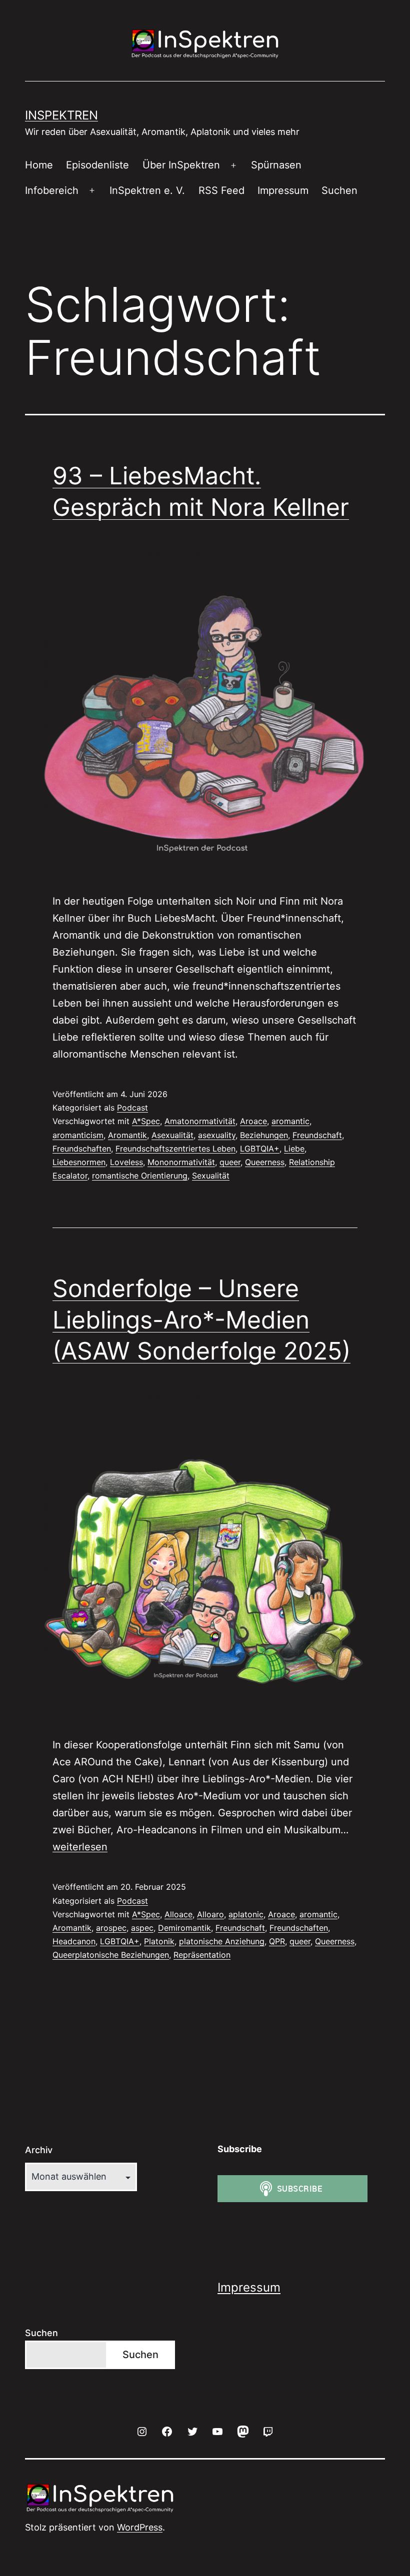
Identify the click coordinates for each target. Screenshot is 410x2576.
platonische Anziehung (222, 1941)
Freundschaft (317, 1135)
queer (230, 1162)
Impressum (283, 190)
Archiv (39, 2150)
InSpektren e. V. (147, 190)
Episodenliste (97, 165)
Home (39, 165)
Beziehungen (264, 1135)
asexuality (217, 1135)
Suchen (339, 190)
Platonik (159, 1941)
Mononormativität (181, 1162)
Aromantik (127, 1135)
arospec (111, 1928)
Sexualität (211, 1176)
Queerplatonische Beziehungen (111, 1955)
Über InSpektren (181, 165)
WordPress (140, 2527)
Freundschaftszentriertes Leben (175, 1149)
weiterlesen (80, 1847)
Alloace (178, 1914)
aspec (142, 1928)
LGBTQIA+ (260, 1149)
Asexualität (172, 1135)
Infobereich (52, 190)
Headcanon (74, 1941)
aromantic (290, 1121)
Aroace (253, 1121)
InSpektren (61, 115)
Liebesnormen (79, 1162)
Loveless (126, 1162)
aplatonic (246, 1914)
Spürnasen (276, 165)
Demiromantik (184, 1928)
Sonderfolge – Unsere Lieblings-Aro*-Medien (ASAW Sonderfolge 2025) (201, 1319)
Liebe (294, 1149)
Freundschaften (82, 1149)
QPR (277, 1941)
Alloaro (210, 1914)
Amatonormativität (200, 1121)
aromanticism (78, 1135)
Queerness (265, 1162)
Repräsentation (202, 1955)
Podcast (132, 1108)
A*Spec (146, 1121)
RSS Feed (221, 190)
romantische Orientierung (140, 1176)
